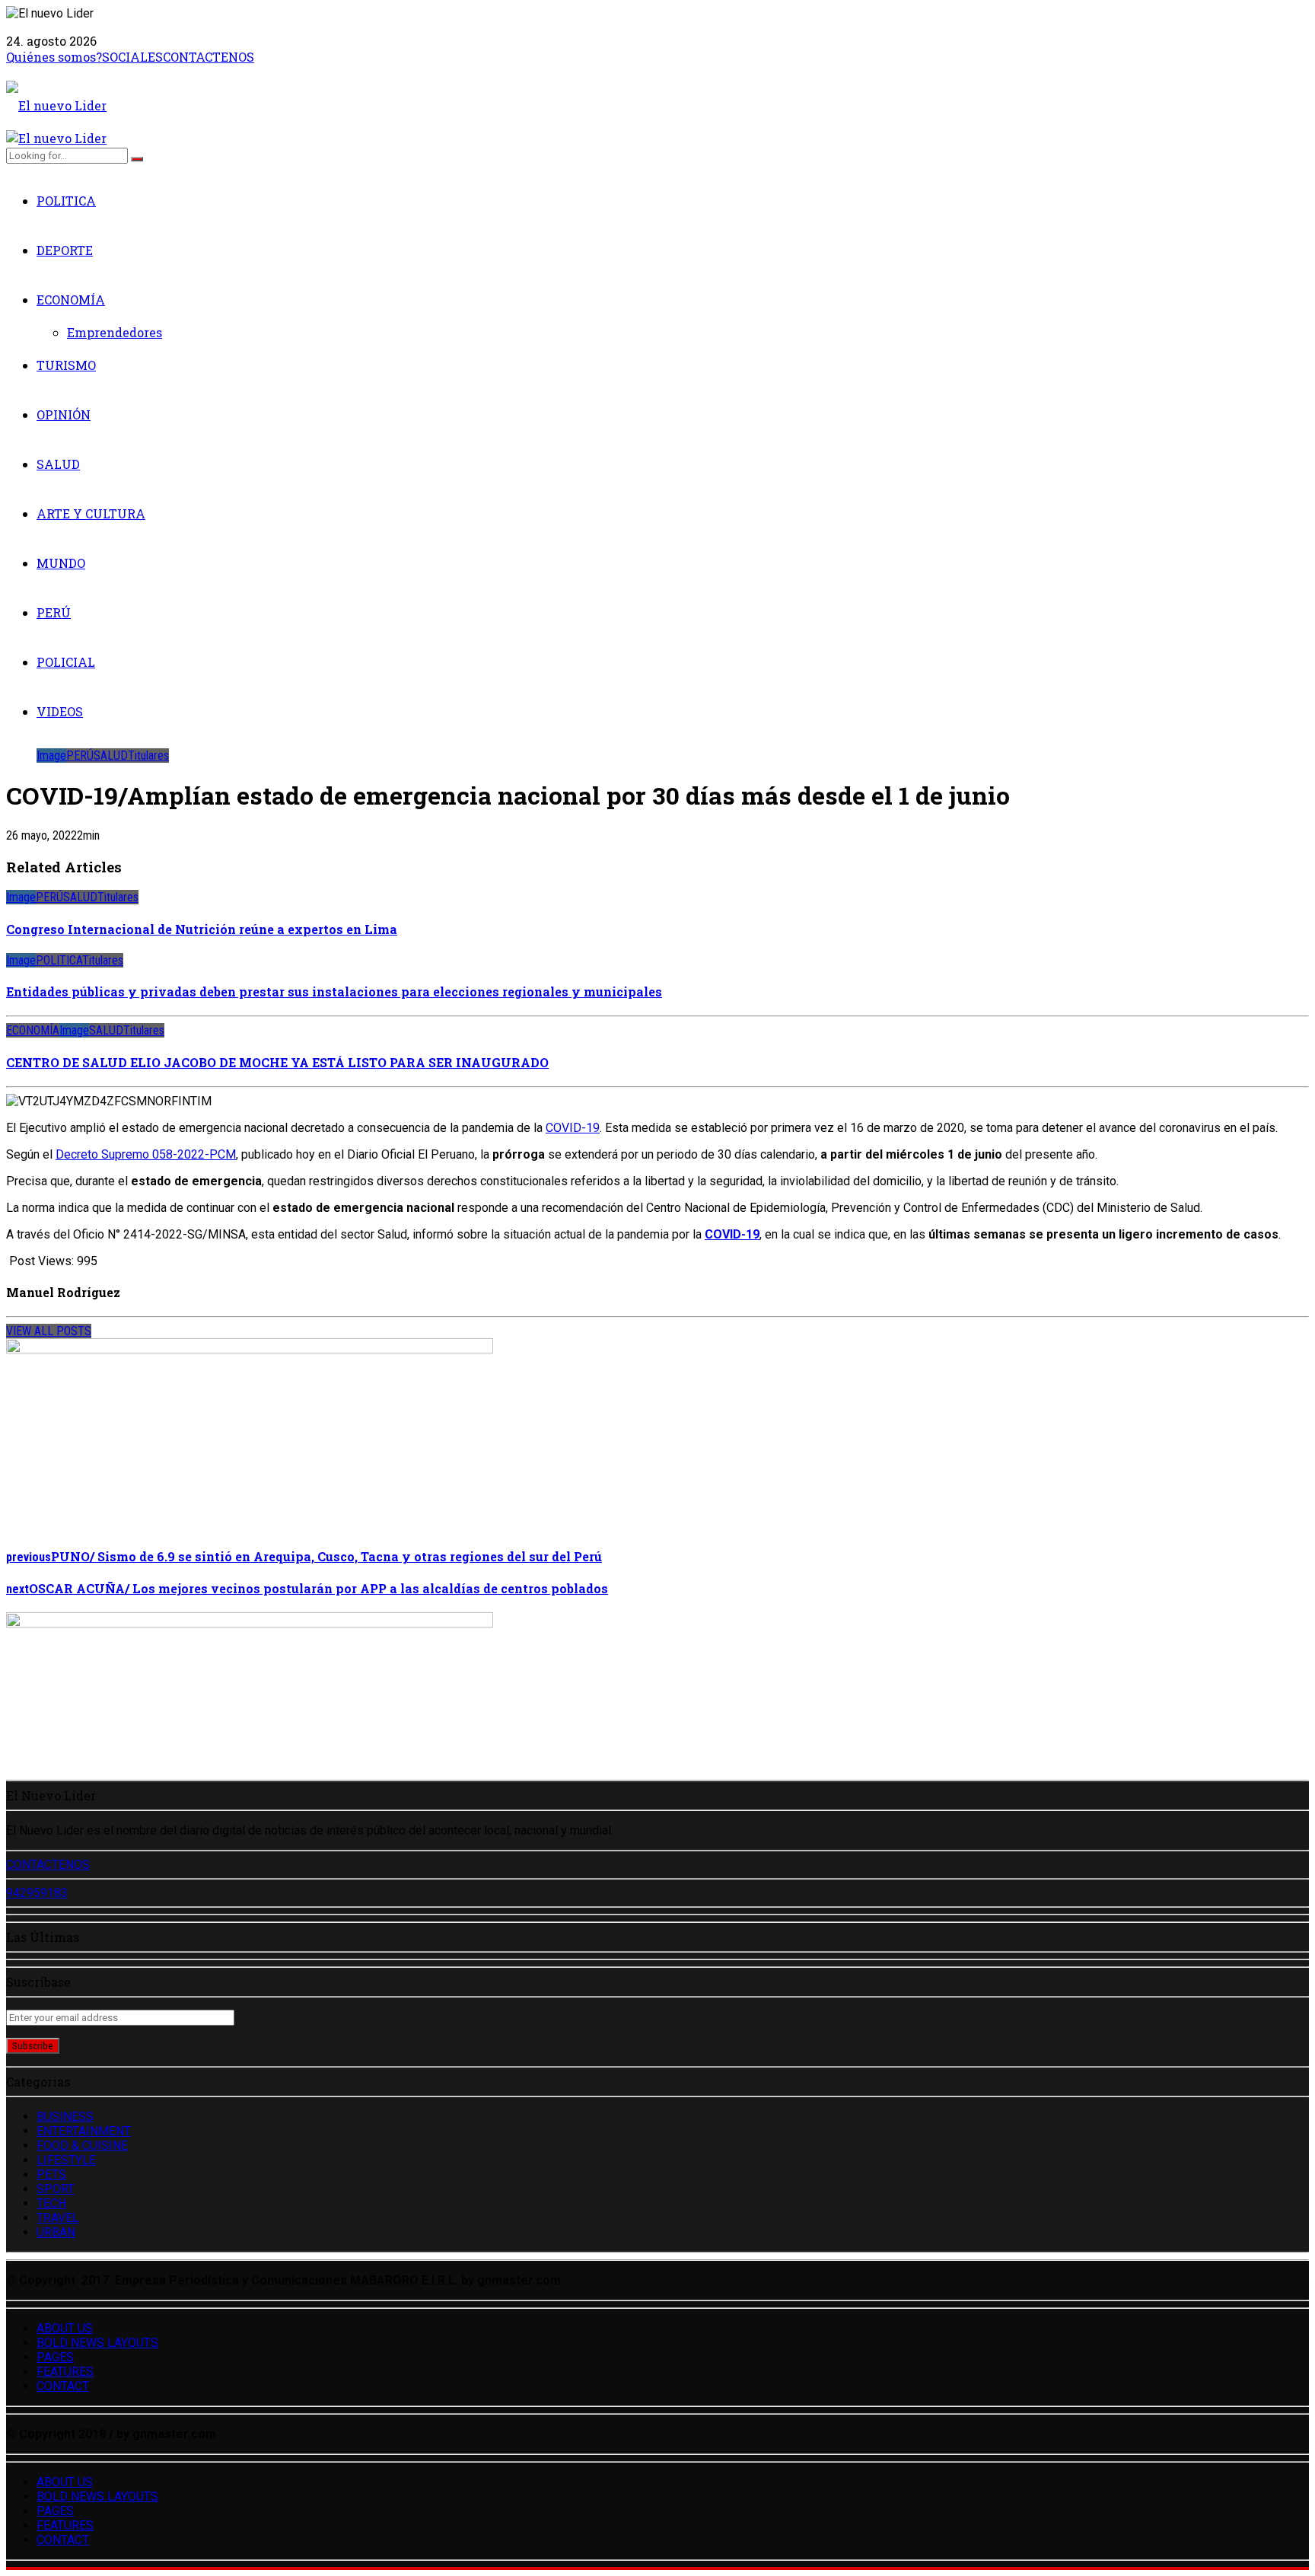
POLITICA (66, 201)
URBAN (56, 2232)
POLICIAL (66, 662)
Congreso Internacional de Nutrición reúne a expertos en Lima (202, 929)
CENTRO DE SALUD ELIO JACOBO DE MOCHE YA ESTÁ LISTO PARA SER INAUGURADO (277, 1062)
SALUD (58, 464)
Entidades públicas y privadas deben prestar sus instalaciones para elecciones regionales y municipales (334, 992)
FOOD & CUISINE (82, 2146)
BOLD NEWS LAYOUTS (97, 2343)
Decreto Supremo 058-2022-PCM (146, 1154)
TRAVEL (58, 2218)
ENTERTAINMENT (84, 2131)
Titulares (148, 756)
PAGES (55, 2357)
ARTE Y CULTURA (91, 513)
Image (51, 756)
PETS (51, 2174)
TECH (51, 2203)
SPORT (56, 2189)
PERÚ (54, 612)
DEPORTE (65, 250)
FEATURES (65, 2372)
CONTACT (63, 2386)
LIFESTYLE (66, 2160)
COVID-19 (573, 1128)
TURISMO (66, 365)
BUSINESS (65, 2117)
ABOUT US (65, 2328)
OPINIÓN (64, 414)
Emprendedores (115, 332)
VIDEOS (60, 711)
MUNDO (61, 563)
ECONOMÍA (71, 300)
